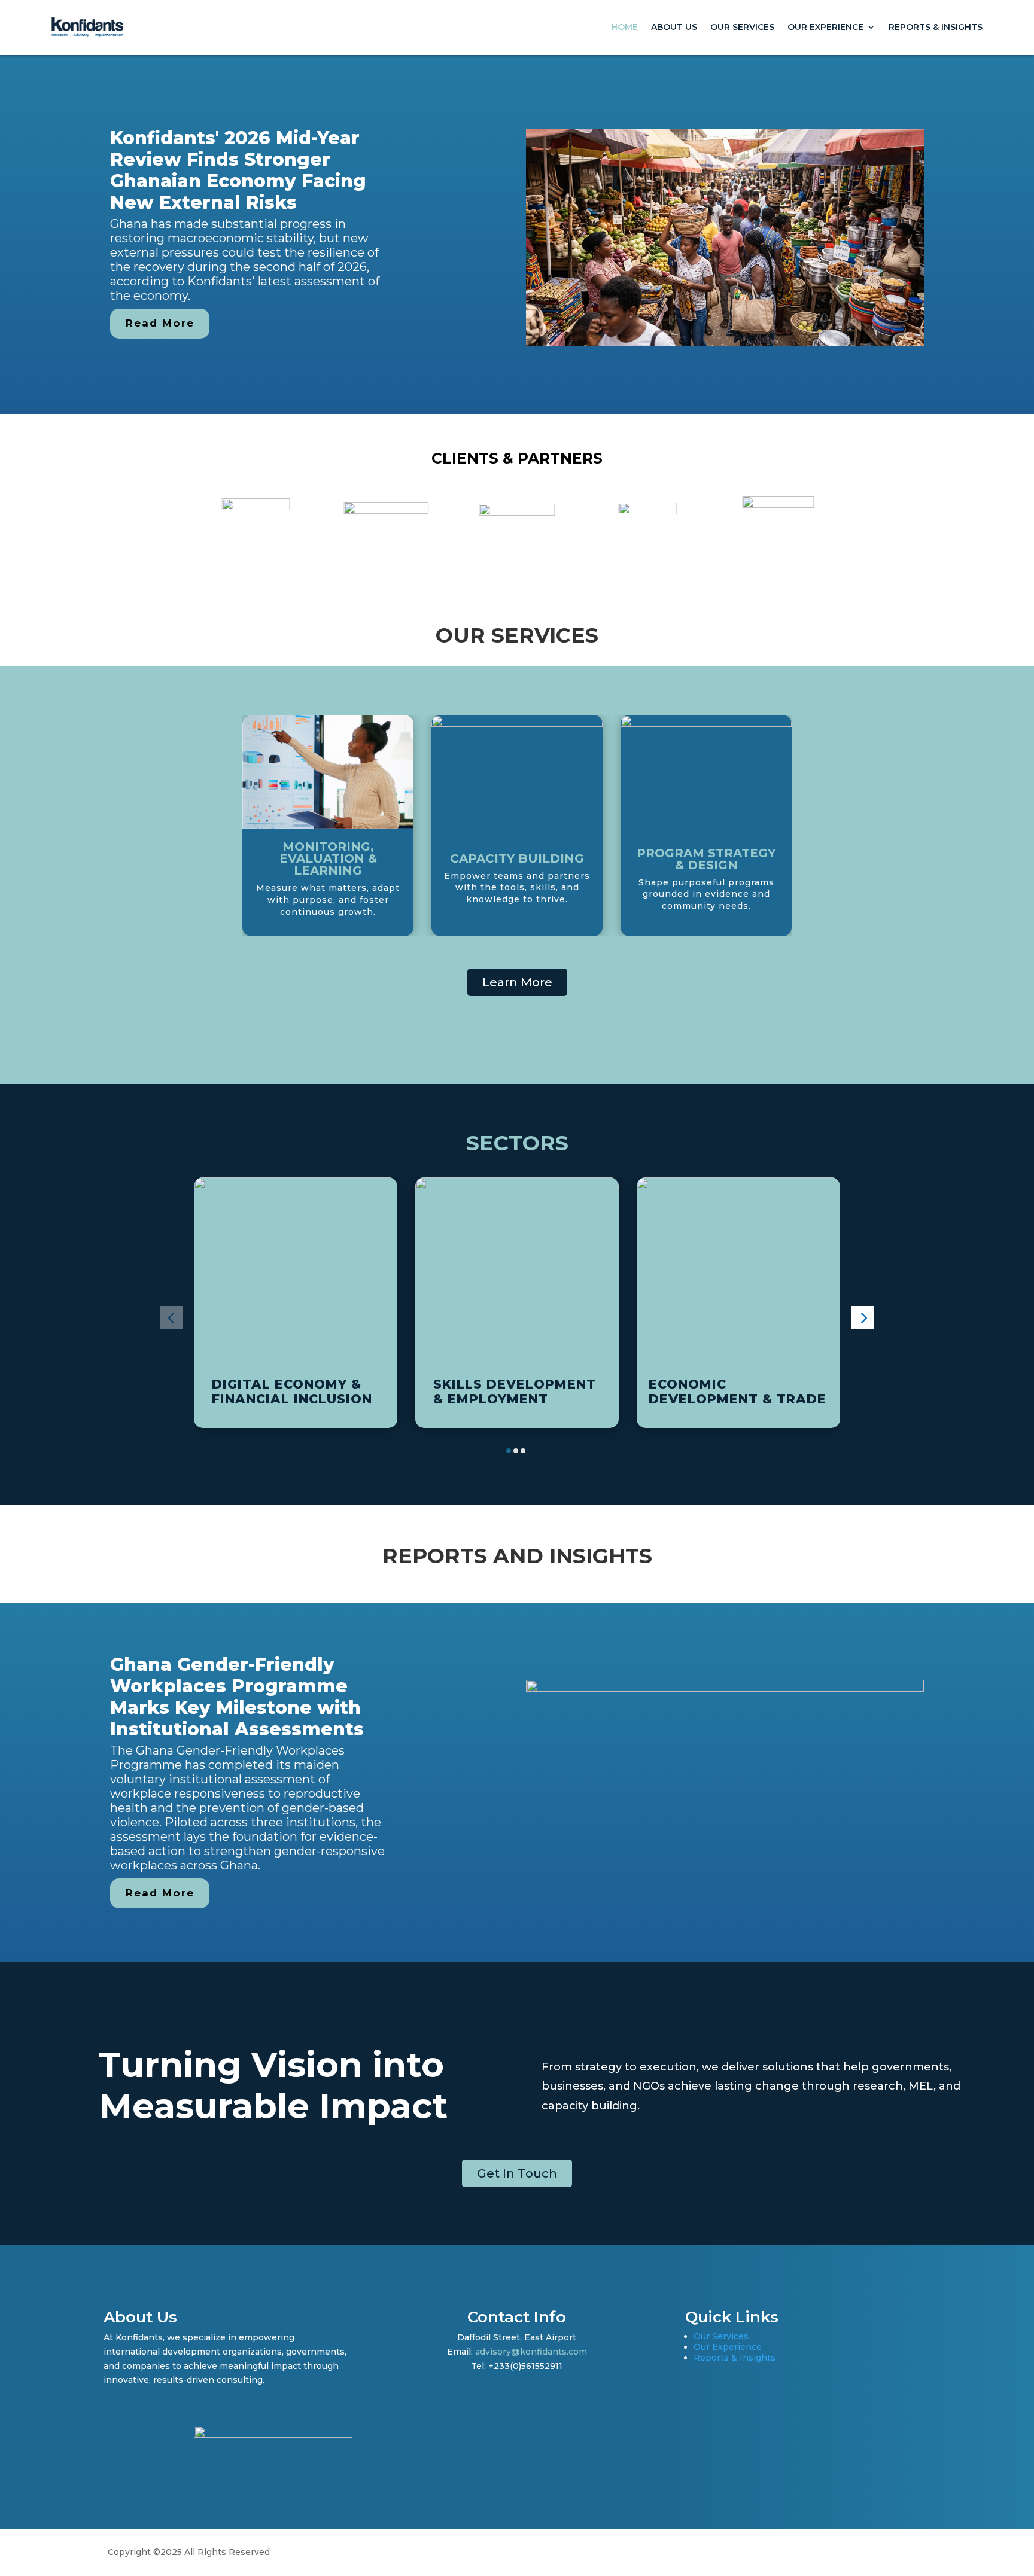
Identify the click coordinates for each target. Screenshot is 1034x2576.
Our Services (742, 27)
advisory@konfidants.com (531, 2352)
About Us (674, 27)
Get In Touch (517, 2173)
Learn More (517, 982)
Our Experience (825, 27)
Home (624, 27)
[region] (517, 235)
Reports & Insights (936, 27)
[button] (171, 1317)
